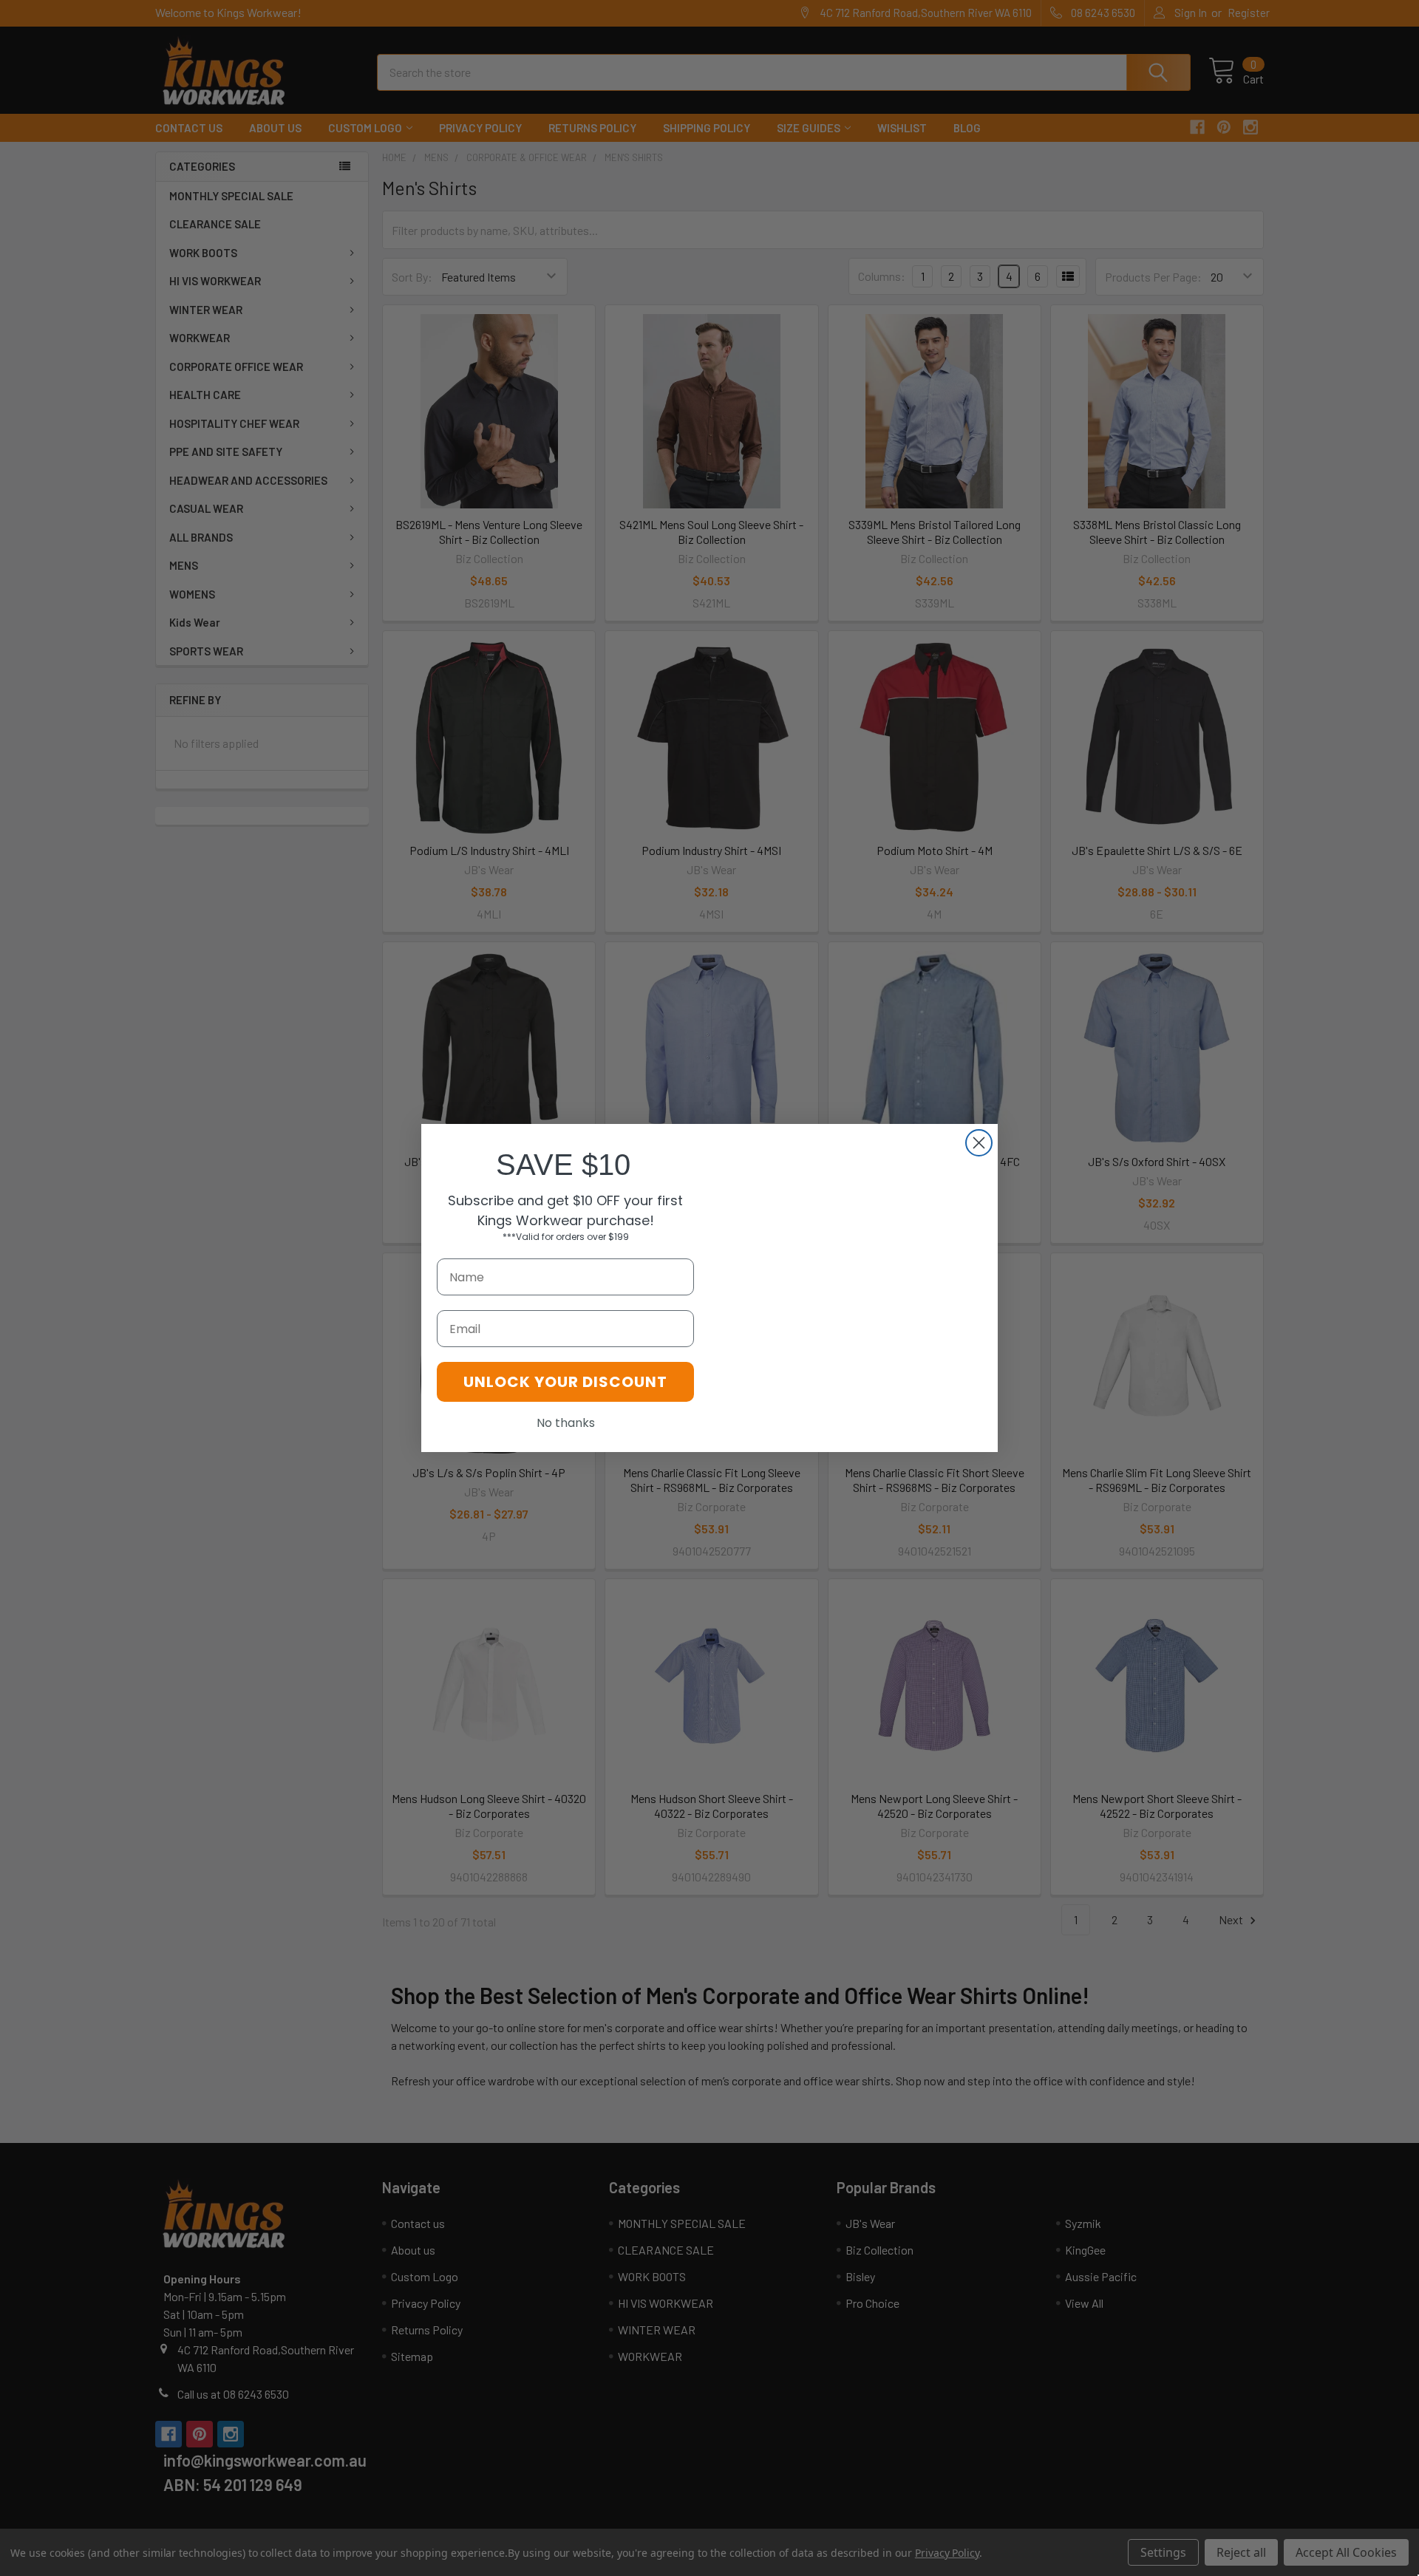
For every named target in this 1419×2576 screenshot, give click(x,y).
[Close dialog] (979, 1143)
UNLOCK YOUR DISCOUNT (565, 1382)
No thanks (566, 1423)
